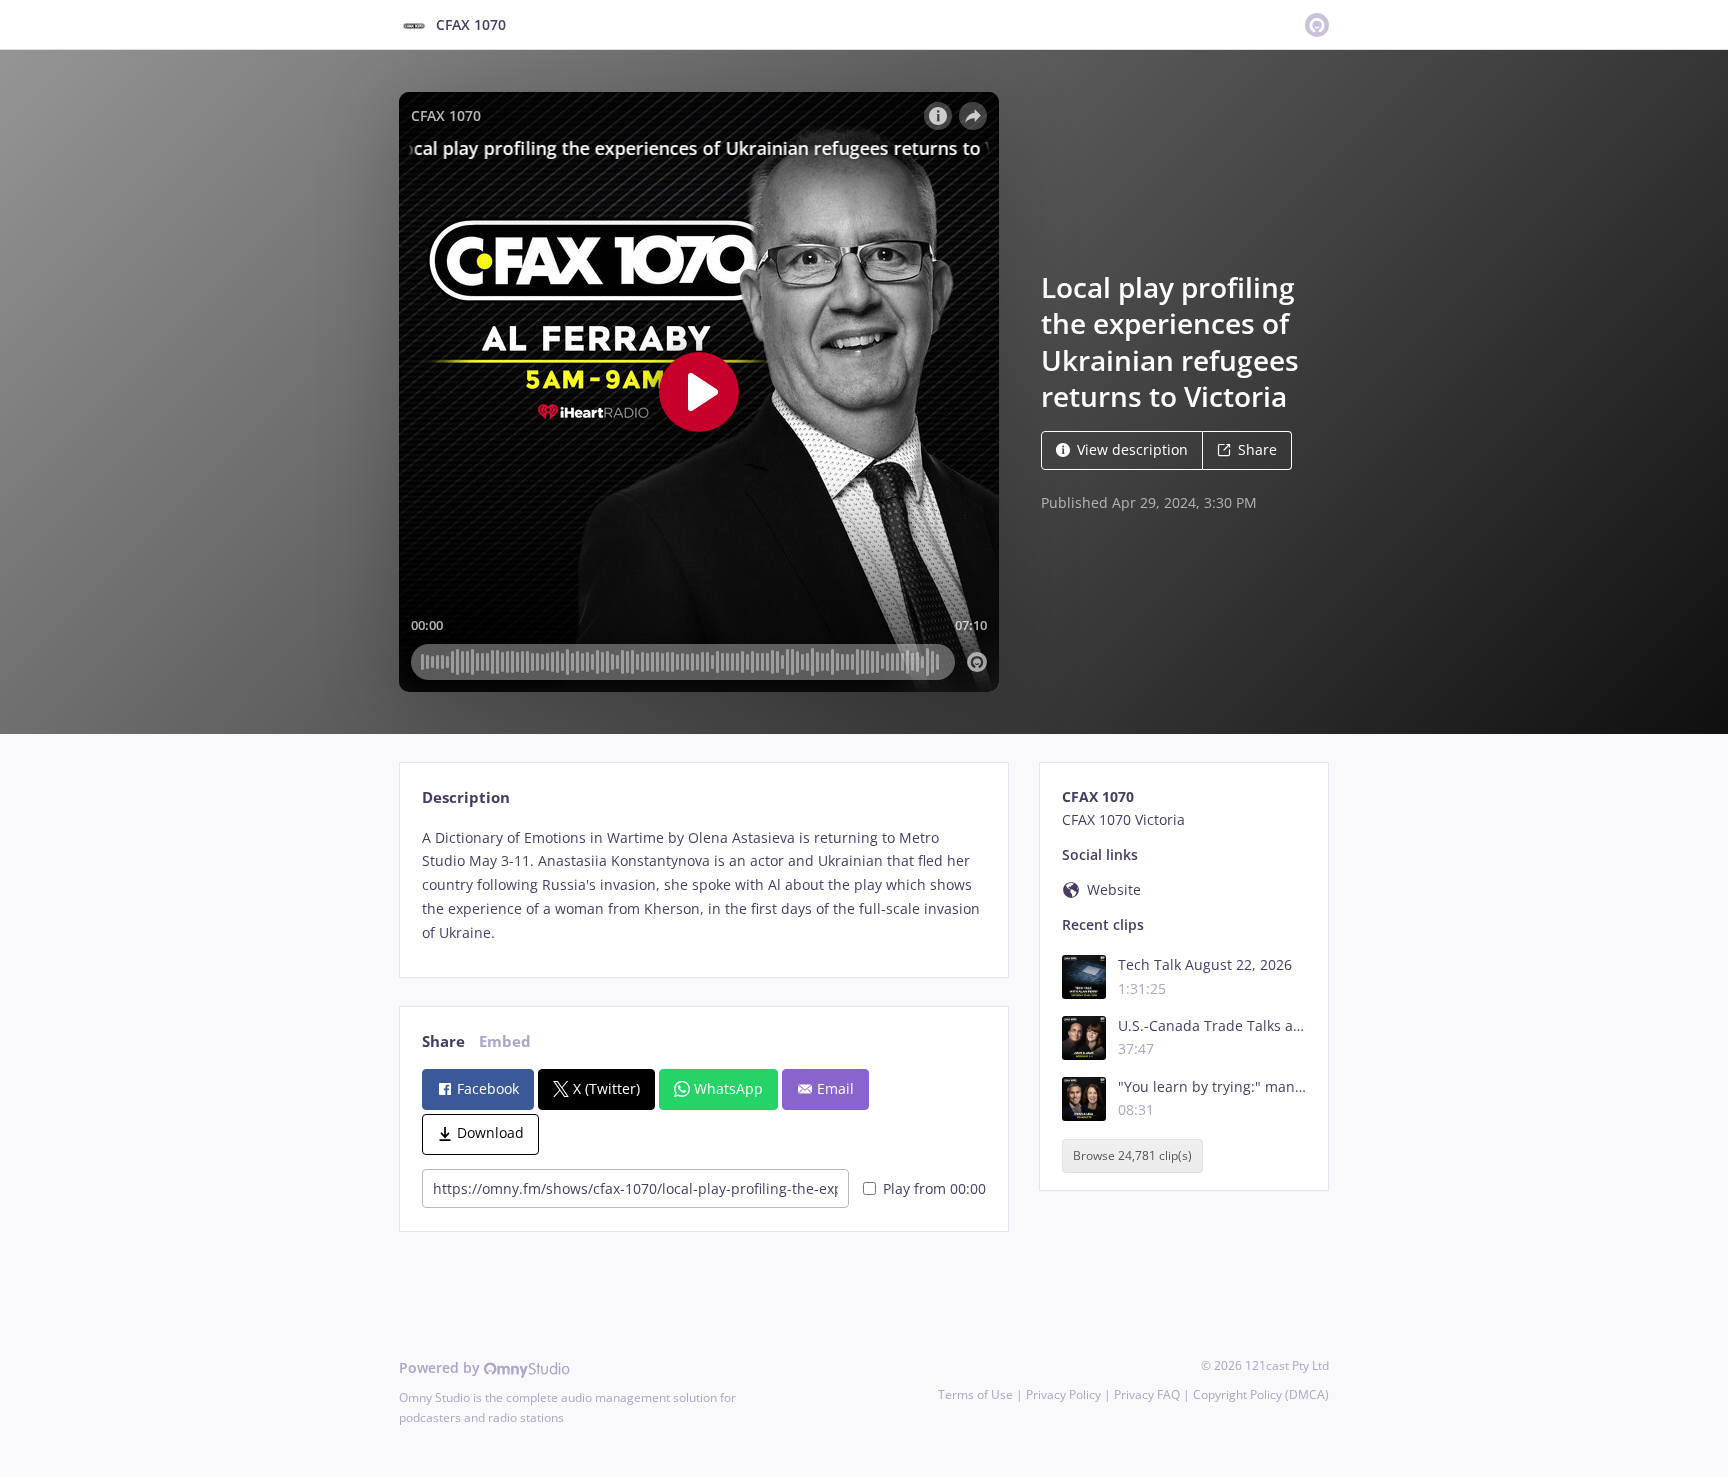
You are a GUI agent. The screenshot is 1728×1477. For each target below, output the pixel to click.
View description (1132, 449)
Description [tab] (466, 797)
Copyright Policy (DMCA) (1261, 1394)
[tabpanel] (703, 885)
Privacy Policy (1063, 1394)
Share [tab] (443, 1041)
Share (1257, 449)
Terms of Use (975, 1394)
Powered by (441, 1367)
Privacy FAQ (1147, 1394)
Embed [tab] (505, 1041)
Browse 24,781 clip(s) (1132, 1156)
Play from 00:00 (934, 1188)
